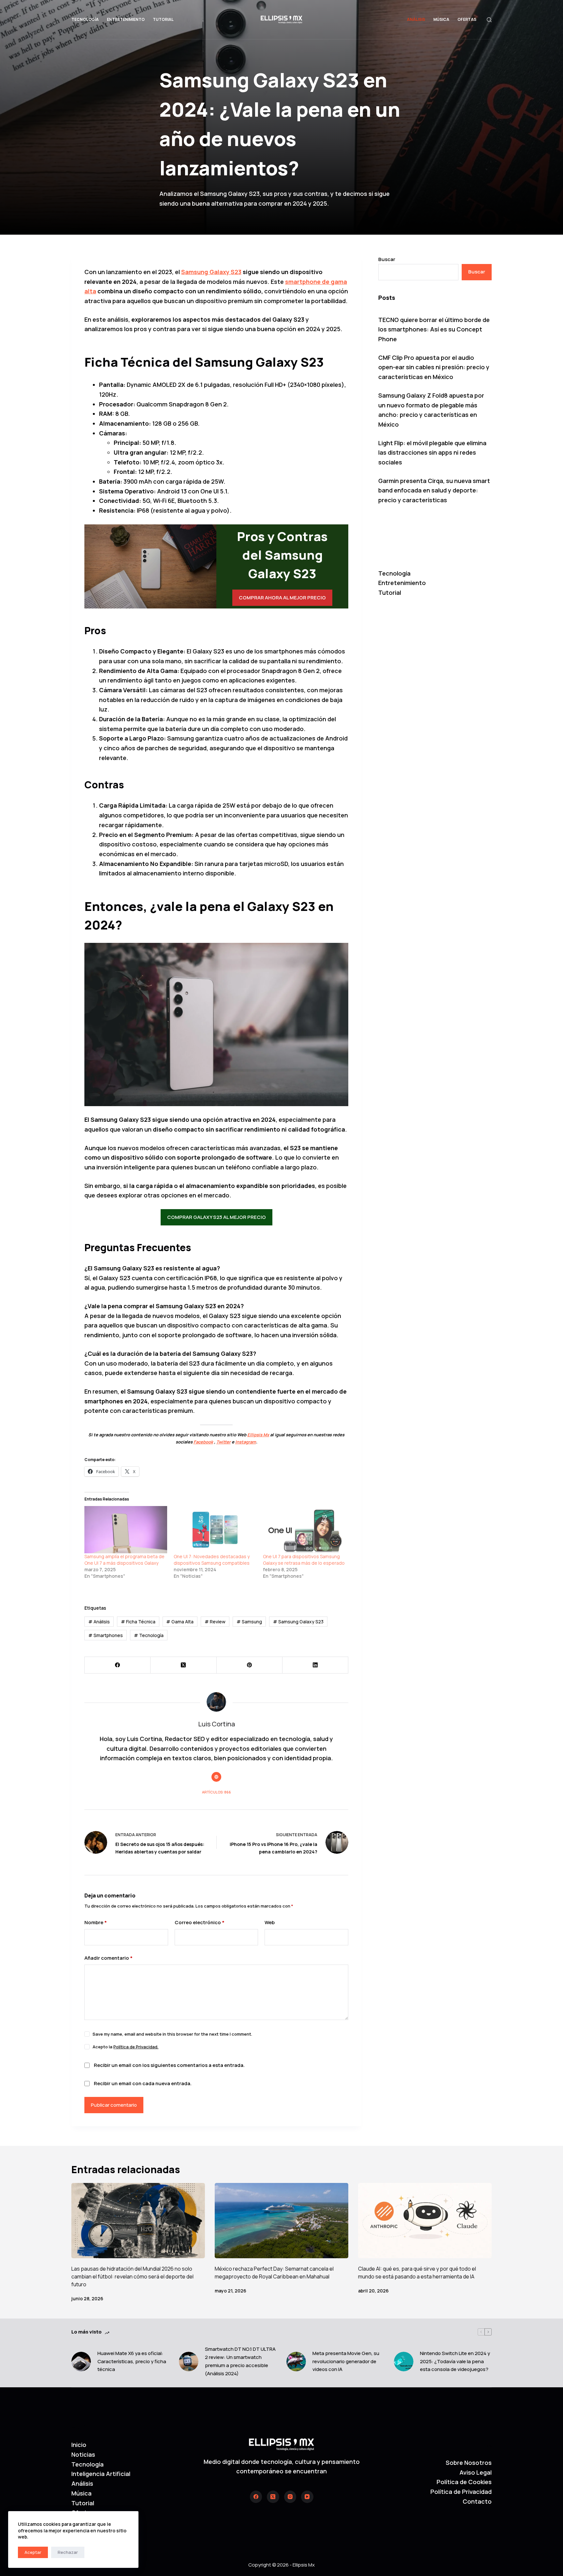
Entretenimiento (126, 19)
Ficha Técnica (138, 1622)
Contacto (477, 2501)
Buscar (387, 259)
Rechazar (68, 2552)
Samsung (249, 1622)
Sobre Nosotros (469, 2463)
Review (215, 1622)
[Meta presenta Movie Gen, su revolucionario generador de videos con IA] (296, 2362)
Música (441, 19)
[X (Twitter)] (183, 1665)
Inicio (79, 2445)
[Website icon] (216, 1777)
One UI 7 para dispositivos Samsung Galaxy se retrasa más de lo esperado (304, 1560)
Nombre (96, 1922)
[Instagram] (290, 2497)
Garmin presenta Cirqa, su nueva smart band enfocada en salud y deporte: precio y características (434, 490)
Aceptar (33, 2552)
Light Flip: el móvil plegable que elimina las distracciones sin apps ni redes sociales (432, 453)
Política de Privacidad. (136, 2047)
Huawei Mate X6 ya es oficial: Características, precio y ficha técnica (132, 2361)
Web (270, 1922)
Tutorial (163, 19)
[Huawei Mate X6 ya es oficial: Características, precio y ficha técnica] (81, 2362)
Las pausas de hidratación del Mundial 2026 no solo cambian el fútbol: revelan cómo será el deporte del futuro (132, 2276)
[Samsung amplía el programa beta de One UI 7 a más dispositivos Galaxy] (126, 1530)
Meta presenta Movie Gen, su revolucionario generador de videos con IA (346, 2361)
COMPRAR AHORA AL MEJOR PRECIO (282, 598)
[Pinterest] (250, 1665)
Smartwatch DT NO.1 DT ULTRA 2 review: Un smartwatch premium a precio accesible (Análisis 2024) (240, 2361)
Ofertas (467, 19)
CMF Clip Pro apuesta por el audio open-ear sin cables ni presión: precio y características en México (434, 367)
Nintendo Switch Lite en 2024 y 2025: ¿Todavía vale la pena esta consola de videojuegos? (455, 2361)
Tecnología (85, 19)
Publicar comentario (114, 2105)
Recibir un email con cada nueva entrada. (143, 2083)
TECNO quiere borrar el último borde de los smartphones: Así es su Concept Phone (434, 329)
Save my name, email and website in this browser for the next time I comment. (172, 2034)
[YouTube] (307, 2497)
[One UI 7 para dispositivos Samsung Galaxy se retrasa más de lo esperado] (304, 1530)
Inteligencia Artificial (101, 2474)
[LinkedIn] (315, 1665)
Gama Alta (180, 1622)
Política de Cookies (464, 2482)
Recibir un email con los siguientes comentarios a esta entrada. (169, 2065)
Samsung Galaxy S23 (298, 1622)
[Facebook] (118, 1665)
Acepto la (125, 2047)
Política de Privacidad (461, 2492)
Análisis (416, 19)
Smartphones (106, 1635)
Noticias (83, 2454)
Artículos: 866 (217, 1792)
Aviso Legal (476, 2472)
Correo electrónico (200, 1922)
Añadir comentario (108, 1958)
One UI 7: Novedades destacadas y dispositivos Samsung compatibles (212, 1560)
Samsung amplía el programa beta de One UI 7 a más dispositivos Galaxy (124, 1560)
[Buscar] (489, 20)
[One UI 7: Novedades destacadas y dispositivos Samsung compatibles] (215, 1530)
